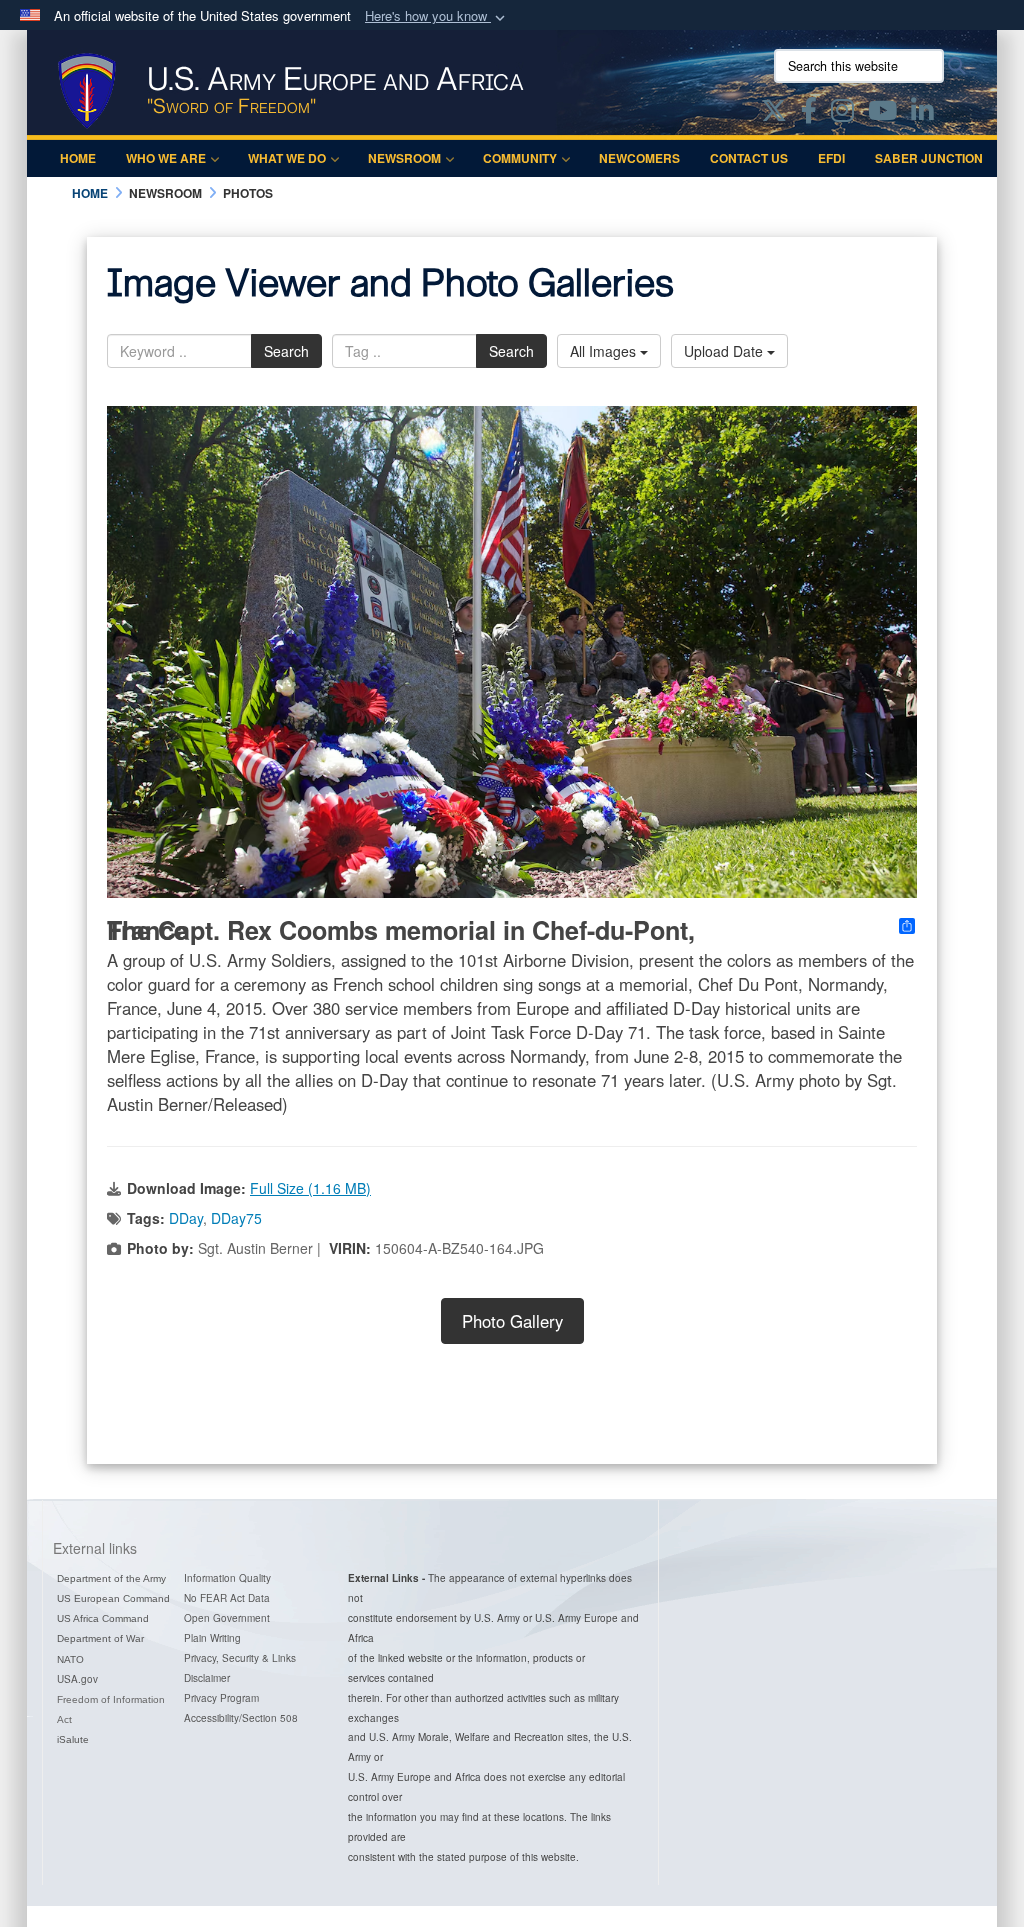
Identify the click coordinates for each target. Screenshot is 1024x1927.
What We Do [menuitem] (287, 158)
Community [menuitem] (520, 158)
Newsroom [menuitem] (404, 158)
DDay (186, 1218)
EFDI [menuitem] (831, 158)
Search (286, 351)
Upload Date (725, 351)
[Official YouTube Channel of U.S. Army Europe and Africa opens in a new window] (882, 114)
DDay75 (236, 1218)
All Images (605, 351)
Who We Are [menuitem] (166, 158)
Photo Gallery (512, 1321)
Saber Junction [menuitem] (929, 158)
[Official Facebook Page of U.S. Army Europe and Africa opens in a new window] (809, 114)
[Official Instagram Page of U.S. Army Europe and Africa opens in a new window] (842, 114)
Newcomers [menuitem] (639, 158)
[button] (437, 16)
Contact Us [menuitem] (749, 158)
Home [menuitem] (78, 158)
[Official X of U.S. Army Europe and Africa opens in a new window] (774, 114)
